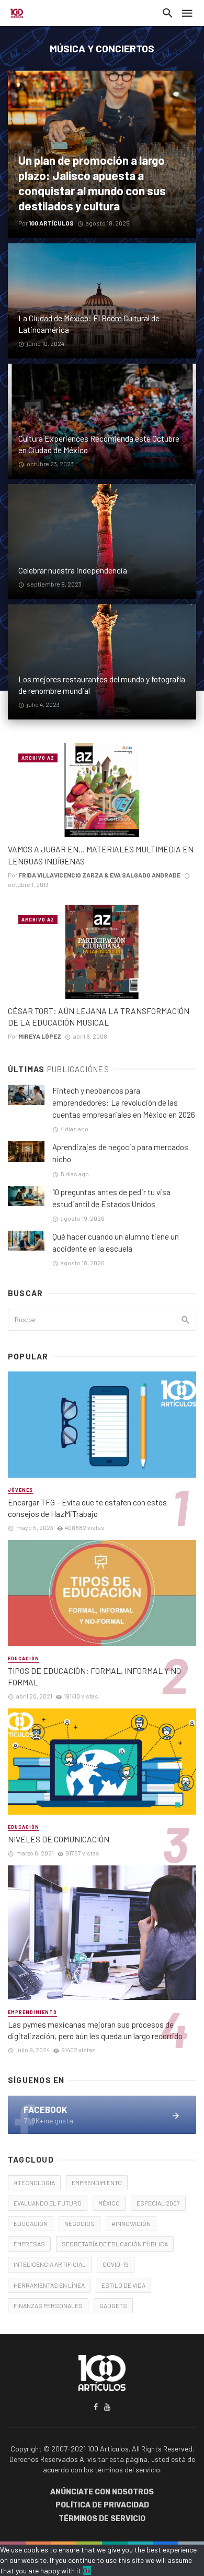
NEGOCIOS (80, 2223)
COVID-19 (116, 2264)
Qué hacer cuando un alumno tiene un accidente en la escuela (116, 1242)
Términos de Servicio (102, 2519)
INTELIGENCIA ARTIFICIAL (50, 2264)
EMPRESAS (29, 2244)
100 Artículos (51, 223)
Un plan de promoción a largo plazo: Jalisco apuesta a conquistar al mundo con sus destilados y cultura (92, 183)
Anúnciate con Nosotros (102, 2492)
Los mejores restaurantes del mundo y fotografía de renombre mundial (102, 685)
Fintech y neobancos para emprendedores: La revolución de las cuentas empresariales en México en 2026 (124, 1103)
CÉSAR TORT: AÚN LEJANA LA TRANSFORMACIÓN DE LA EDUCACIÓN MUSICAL (99, 1016)
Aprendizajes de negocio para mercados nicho (120, 1153)
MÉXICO (109, 2203)
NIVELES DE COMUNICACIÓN (59, 1839)
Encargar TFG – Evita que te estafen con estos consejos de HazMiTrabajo (87, 1508)
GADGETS (113, 2305)
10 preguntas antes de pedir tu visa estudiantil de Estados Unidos (111, 1198)
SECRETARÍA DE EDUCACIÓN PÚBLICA (115, 2244)
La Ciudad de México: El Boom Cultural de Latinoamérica (89, 324)
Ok (87, 2571)
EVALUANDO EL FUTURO (48, 2203)
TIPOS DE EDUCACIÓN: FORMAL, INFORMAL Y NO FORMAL (94, 1676)
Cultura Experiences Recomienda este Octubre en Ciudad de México (99, 444)
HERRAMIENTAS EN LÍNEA (49, 2285)
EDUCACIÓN (31, 2223)
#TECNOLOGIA (34, 2183)
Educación (24, 1658)
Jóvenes (20, 1490)
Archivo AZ (38, 758)
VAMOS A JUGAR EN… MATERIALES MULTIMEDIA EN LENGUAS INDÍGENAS (101, 855)
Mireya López (40, 1036)
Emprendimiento (32, 2012)
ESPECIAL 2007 (158, 2203)
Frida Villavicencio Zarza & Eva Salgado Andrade (99, 875)
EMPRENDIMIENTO (97, 2183)
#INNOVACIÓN (131, 2223)
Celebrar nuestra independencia (73, 570)
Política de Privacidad (102, 2505)
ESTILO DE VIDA (123, 2285)
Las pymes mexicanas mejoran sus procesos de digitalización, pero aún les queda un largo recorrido (95, 2030)
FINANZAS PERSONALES (48, 2305)
